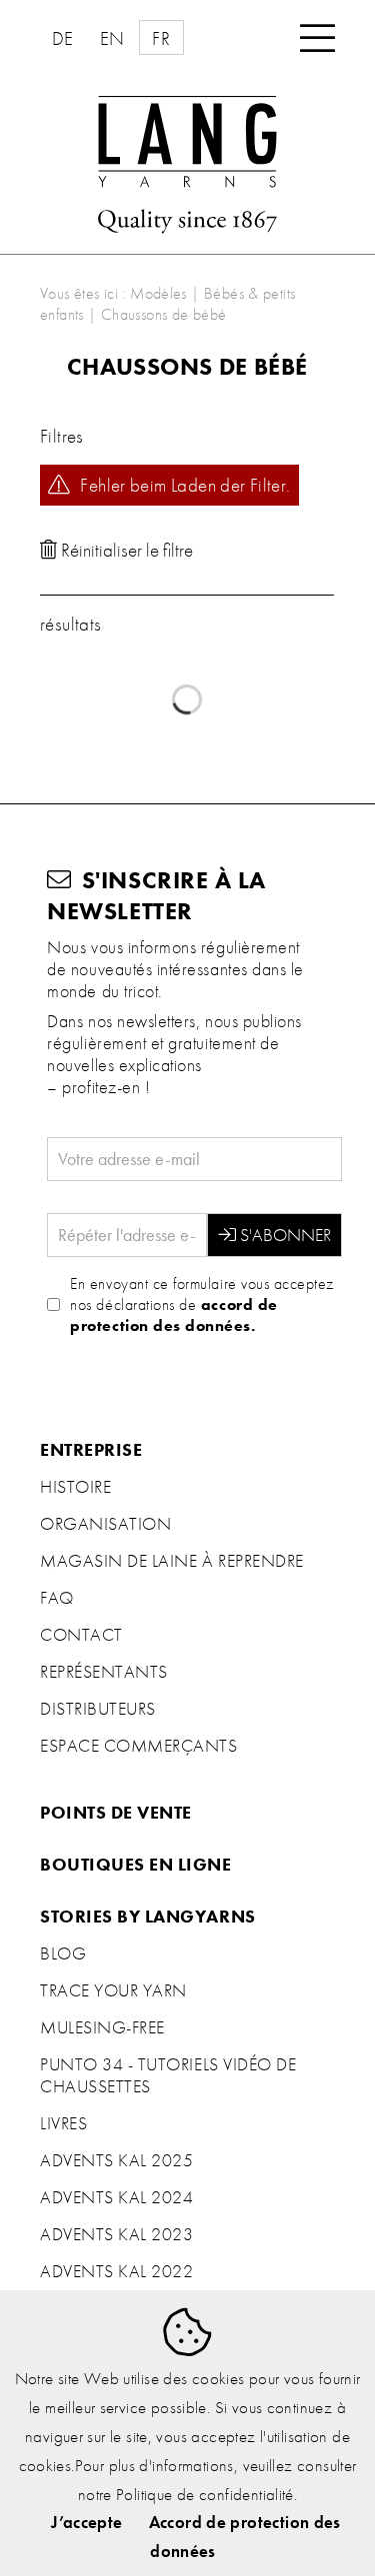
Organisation (105, 1524)
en (112, 38)
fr (161, 38)
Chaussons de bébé (164, 314)
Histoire (75, 1487)
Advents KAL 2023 (116, 2234)
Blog (63, 1953)
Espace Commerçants (139, 1746)
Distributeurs (98, 1709)
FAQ (57, 1598)
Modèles (158, 293)
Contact (81, 1635)
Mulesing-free (102, 2027)
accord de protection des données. (173, 1315)
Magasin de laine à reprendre (172, 1561)
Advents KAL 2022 (116, 2271)
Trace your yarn (113, 1990)
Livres (63, 2123)
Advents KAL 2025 (116, 2160)
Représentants (104, 1672)
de (63, 38)
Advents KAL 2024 (116, 2197)
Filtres (62, 436)
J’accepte (86, 2522)
